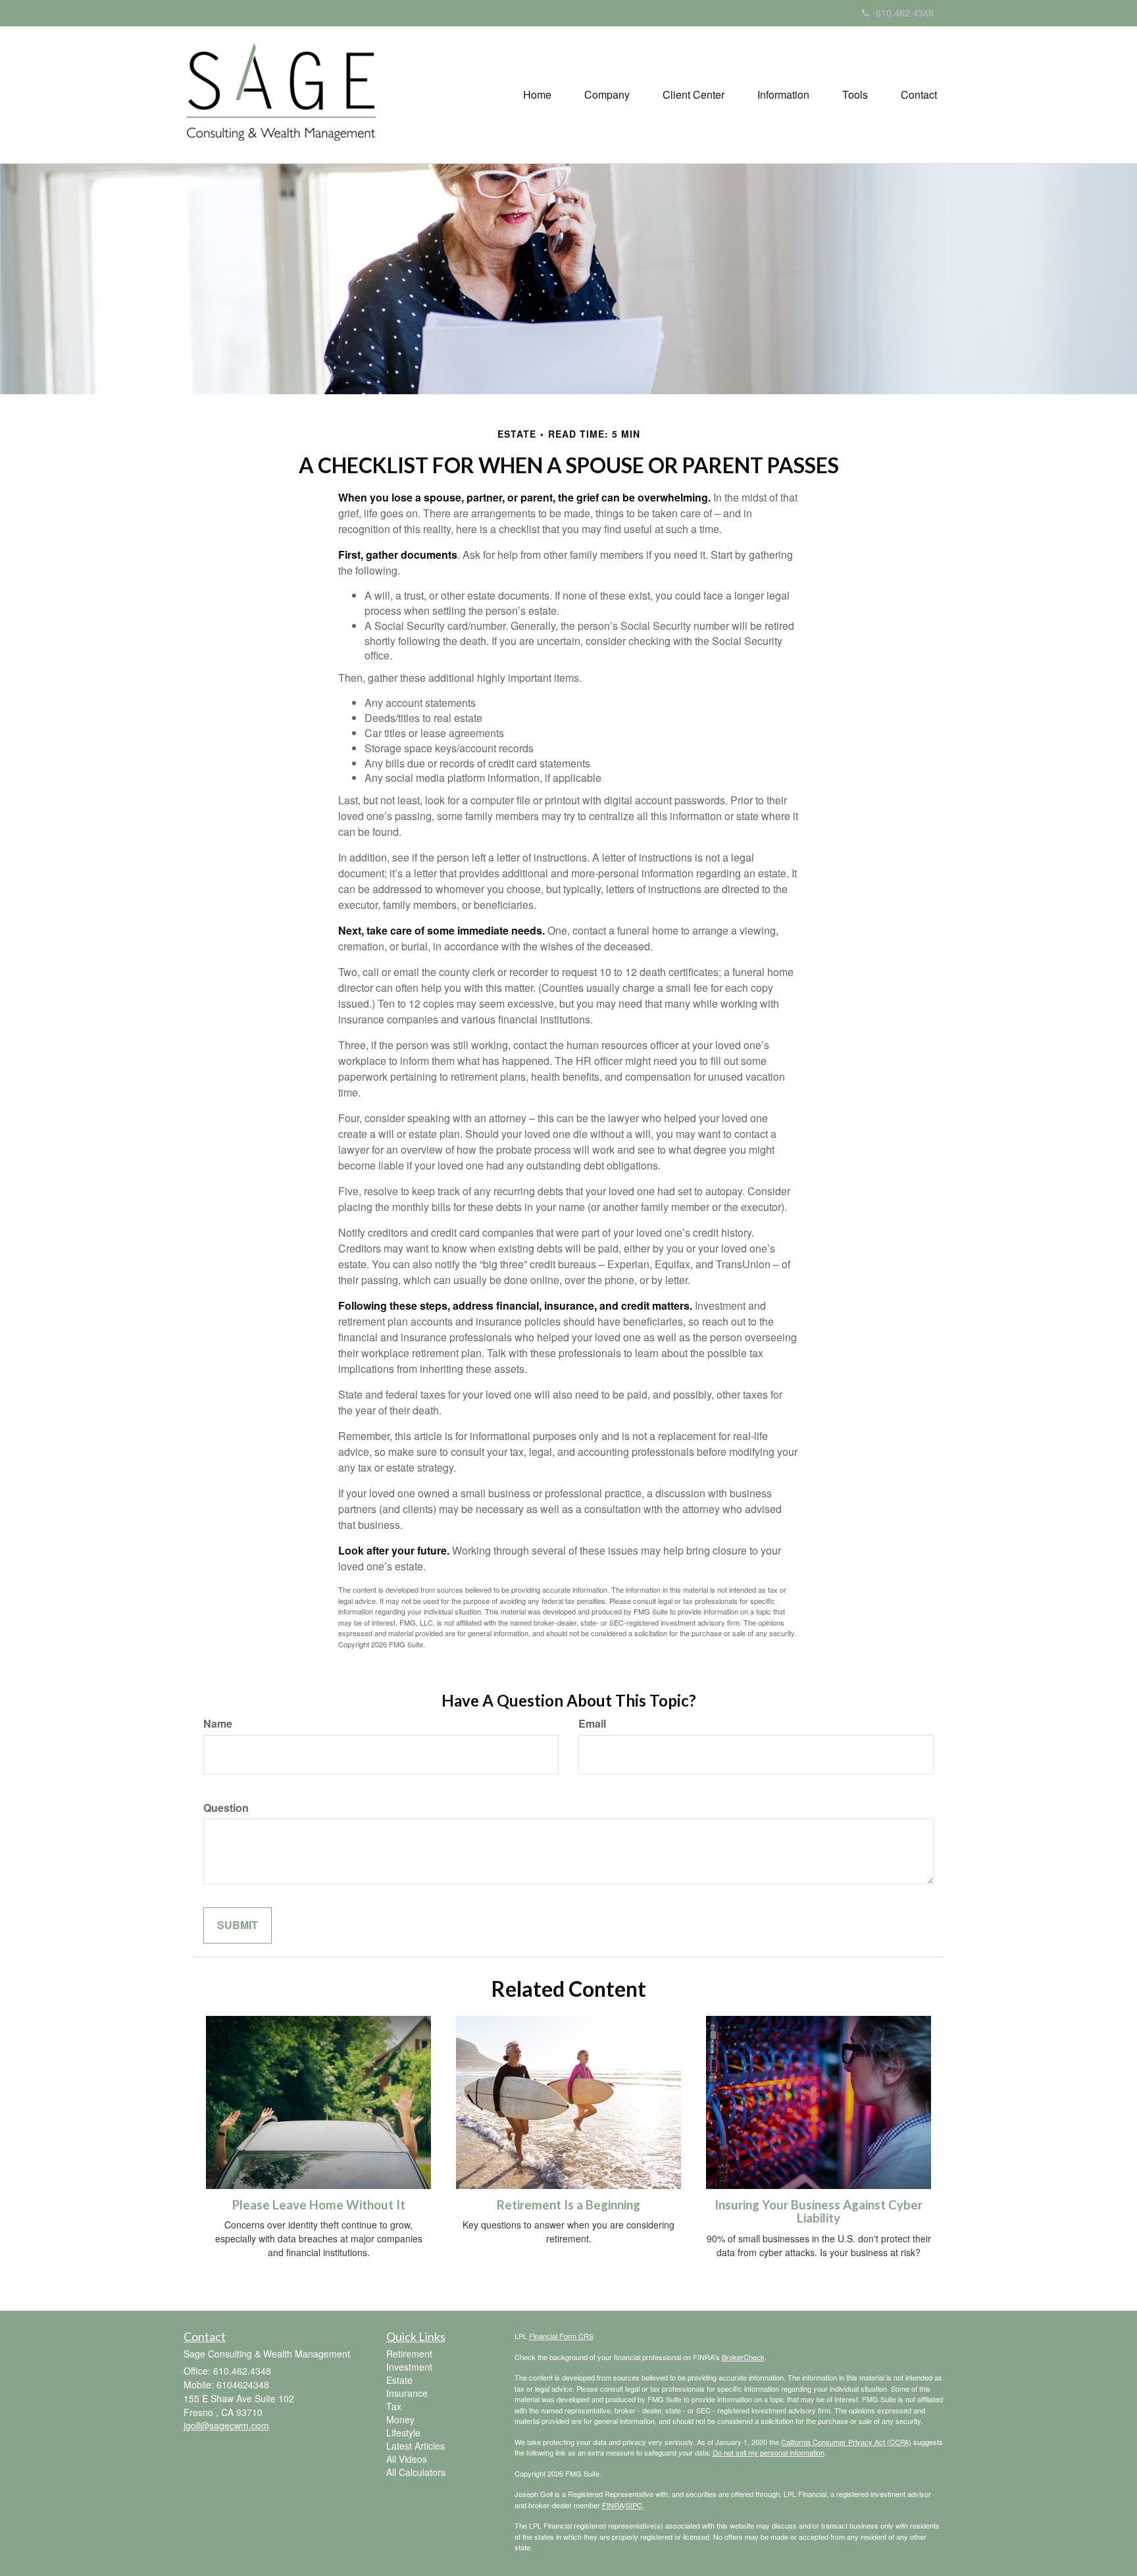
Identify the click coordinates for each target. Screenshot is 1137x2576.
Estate (399, 2380)
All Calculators (416, 2472)
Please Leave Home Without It (319, 2205)
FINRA (613, 2505)
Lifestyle (403, 2433)
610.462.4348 (905, 13)
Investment (409, 2367)
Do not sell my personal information (769, 2452)
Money (400, 2419)
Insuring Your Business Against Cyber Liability (819, 2212)
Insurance (407, 2393)
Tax (394, 2406)
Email (592, 1724)
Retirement (409, 2354)
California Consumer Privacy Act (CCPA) (846, 2442)
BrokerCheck (743, 2357)
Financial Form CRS (561, 2336)
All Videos (407, 2459)
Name (218, 1724)
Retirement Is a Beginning (568, 2205)
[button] (607, 95)
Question (226, 1808)
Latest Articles (416, 2446)
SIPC (634, 2505)
